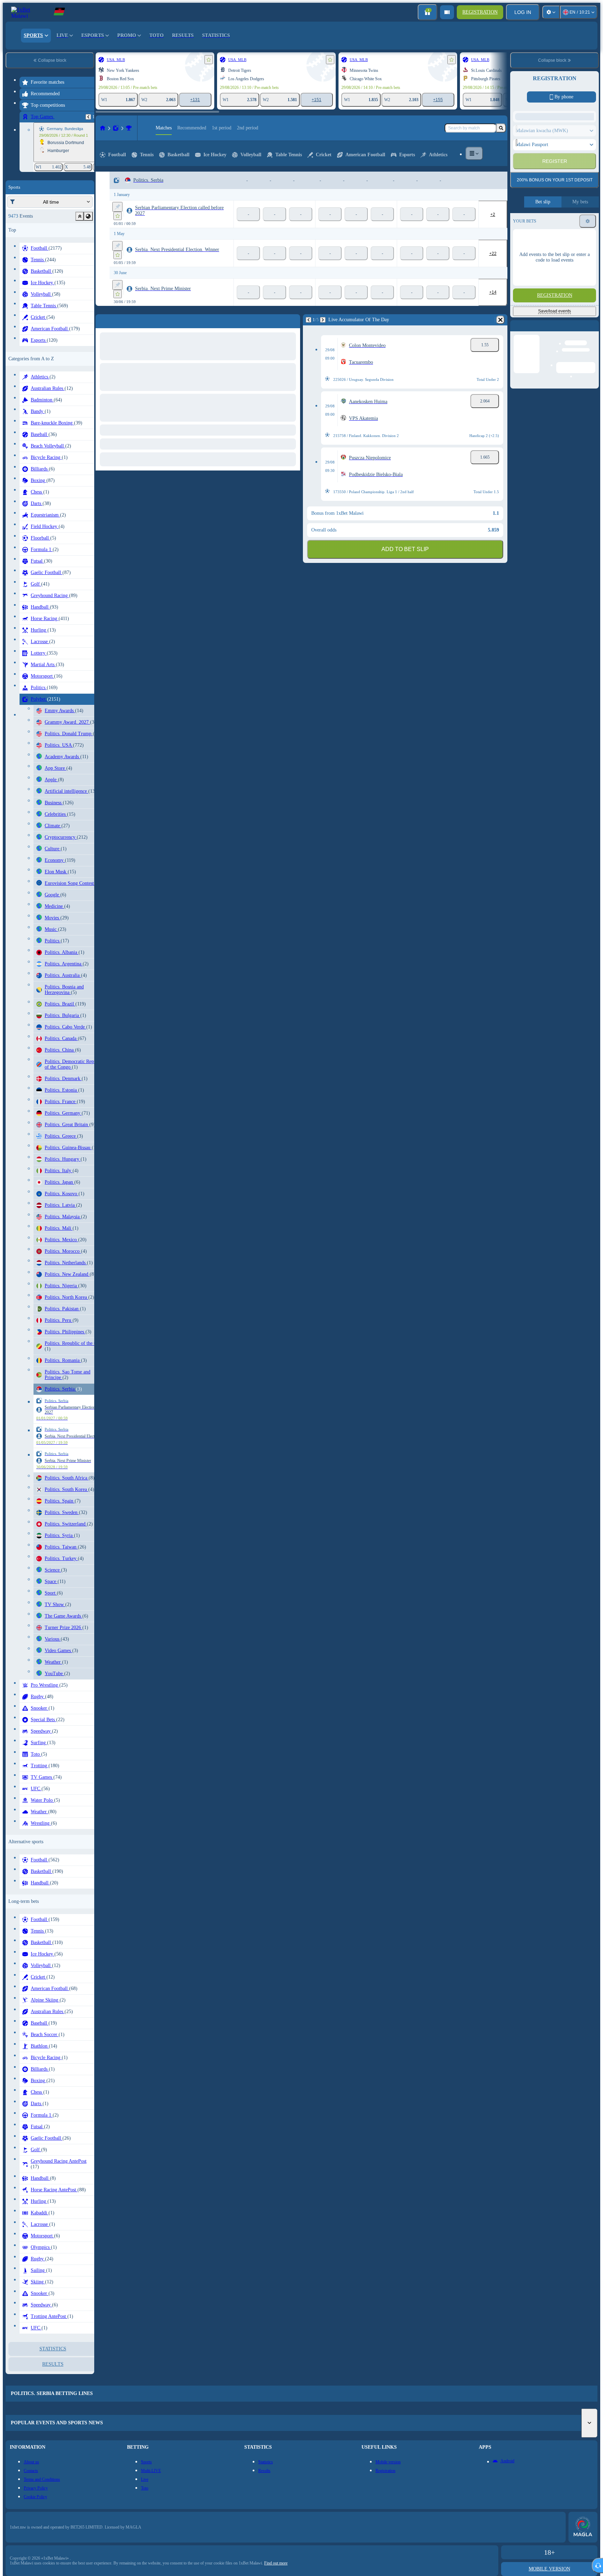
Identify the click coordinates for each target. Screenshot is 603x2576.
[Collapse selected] (80, 216)
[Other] (474, 153)
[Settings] (551, 12)
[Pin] (117, 207)
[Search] (501, 128)
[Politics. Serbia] (129, 128)
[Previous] (88, 117)
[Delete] (293, 320)
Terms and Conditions (567, 233)
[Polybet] (116, 128)
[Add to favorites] (209, 60)
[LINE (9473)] (103, 128)
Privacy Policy (532, 237)
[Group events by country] (88, 216)
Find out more (276, 2563)
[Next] (118, 320)
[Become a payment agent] (447, 12)
